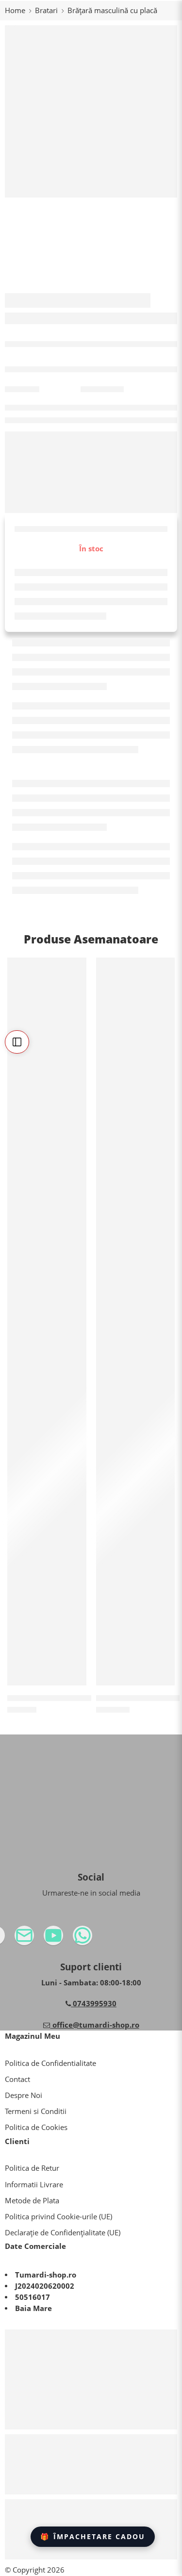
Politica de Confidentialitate (50, 2063)
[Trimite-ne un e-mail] (44, 1939)
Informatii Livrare (34, 2185)
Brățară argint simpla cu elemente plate (82, 1698)
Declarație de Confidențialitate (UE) (63, 2233)
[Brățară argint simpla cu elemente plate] (47, 1321)
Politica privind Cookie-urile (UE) (58, 2217)
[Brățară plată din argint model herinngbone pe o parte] (136, 1321)
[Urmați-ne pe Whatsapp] (102, 1939)
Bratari (46, 10)
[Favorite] (77, 967)
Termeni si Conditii (36, 2111)
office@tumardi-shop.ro (95, 2025)
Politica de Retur (32, 2168)
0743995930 (94, 2004)
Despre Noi (24, 2095)
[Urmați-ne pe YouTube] (73, 1939)
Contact (17, 2079)
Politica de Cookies (36, 2127)
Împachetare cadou (93, 2536)
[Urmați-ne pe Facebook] (15, 1939)
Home (15, 10)
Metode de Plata (32, 2201)
